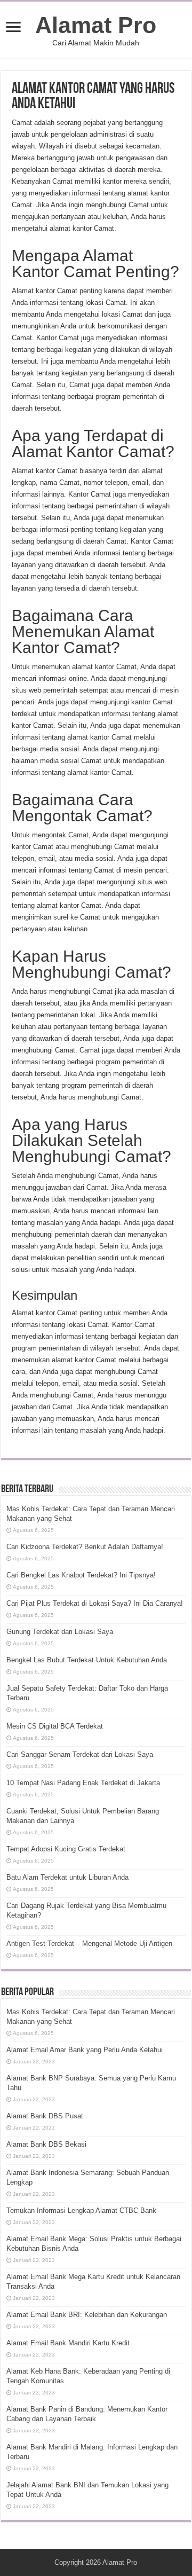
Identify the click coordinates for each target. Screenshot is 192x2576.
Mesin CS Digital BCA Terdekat (55, 1726)
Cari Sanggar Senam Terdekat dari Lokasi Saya (80, 1754)
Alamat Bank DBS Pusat (45, 2116)
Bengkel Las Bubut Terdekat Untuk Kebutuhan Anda (87, 1660)
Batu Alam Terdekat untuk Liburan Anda (67, 1877)
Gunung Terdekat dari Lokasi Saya (60, 1632)
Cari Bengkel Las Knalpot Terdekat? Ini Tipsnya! (81, 1575)
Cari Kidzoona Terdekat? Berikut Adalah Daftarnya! (85, 1547)
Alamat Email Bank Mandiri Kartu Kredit (68, 2343)
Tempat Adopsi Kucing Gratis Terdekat (66, 1849)
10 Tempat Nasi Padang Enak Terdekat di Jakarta (83, 1783)
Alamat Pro (96, 25)
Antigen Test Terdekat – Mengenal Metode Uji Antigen (89, 1943)
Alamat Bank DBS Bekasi (46, 2144)
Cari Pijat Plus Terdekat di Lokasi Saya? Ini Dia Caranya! (95, 1603)
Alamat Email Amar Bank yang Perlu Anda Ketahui (85, 2050)
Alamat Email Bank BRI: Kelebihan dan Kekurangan (87, 2315)
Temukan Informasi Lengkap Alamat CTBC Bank (81, 2210)
